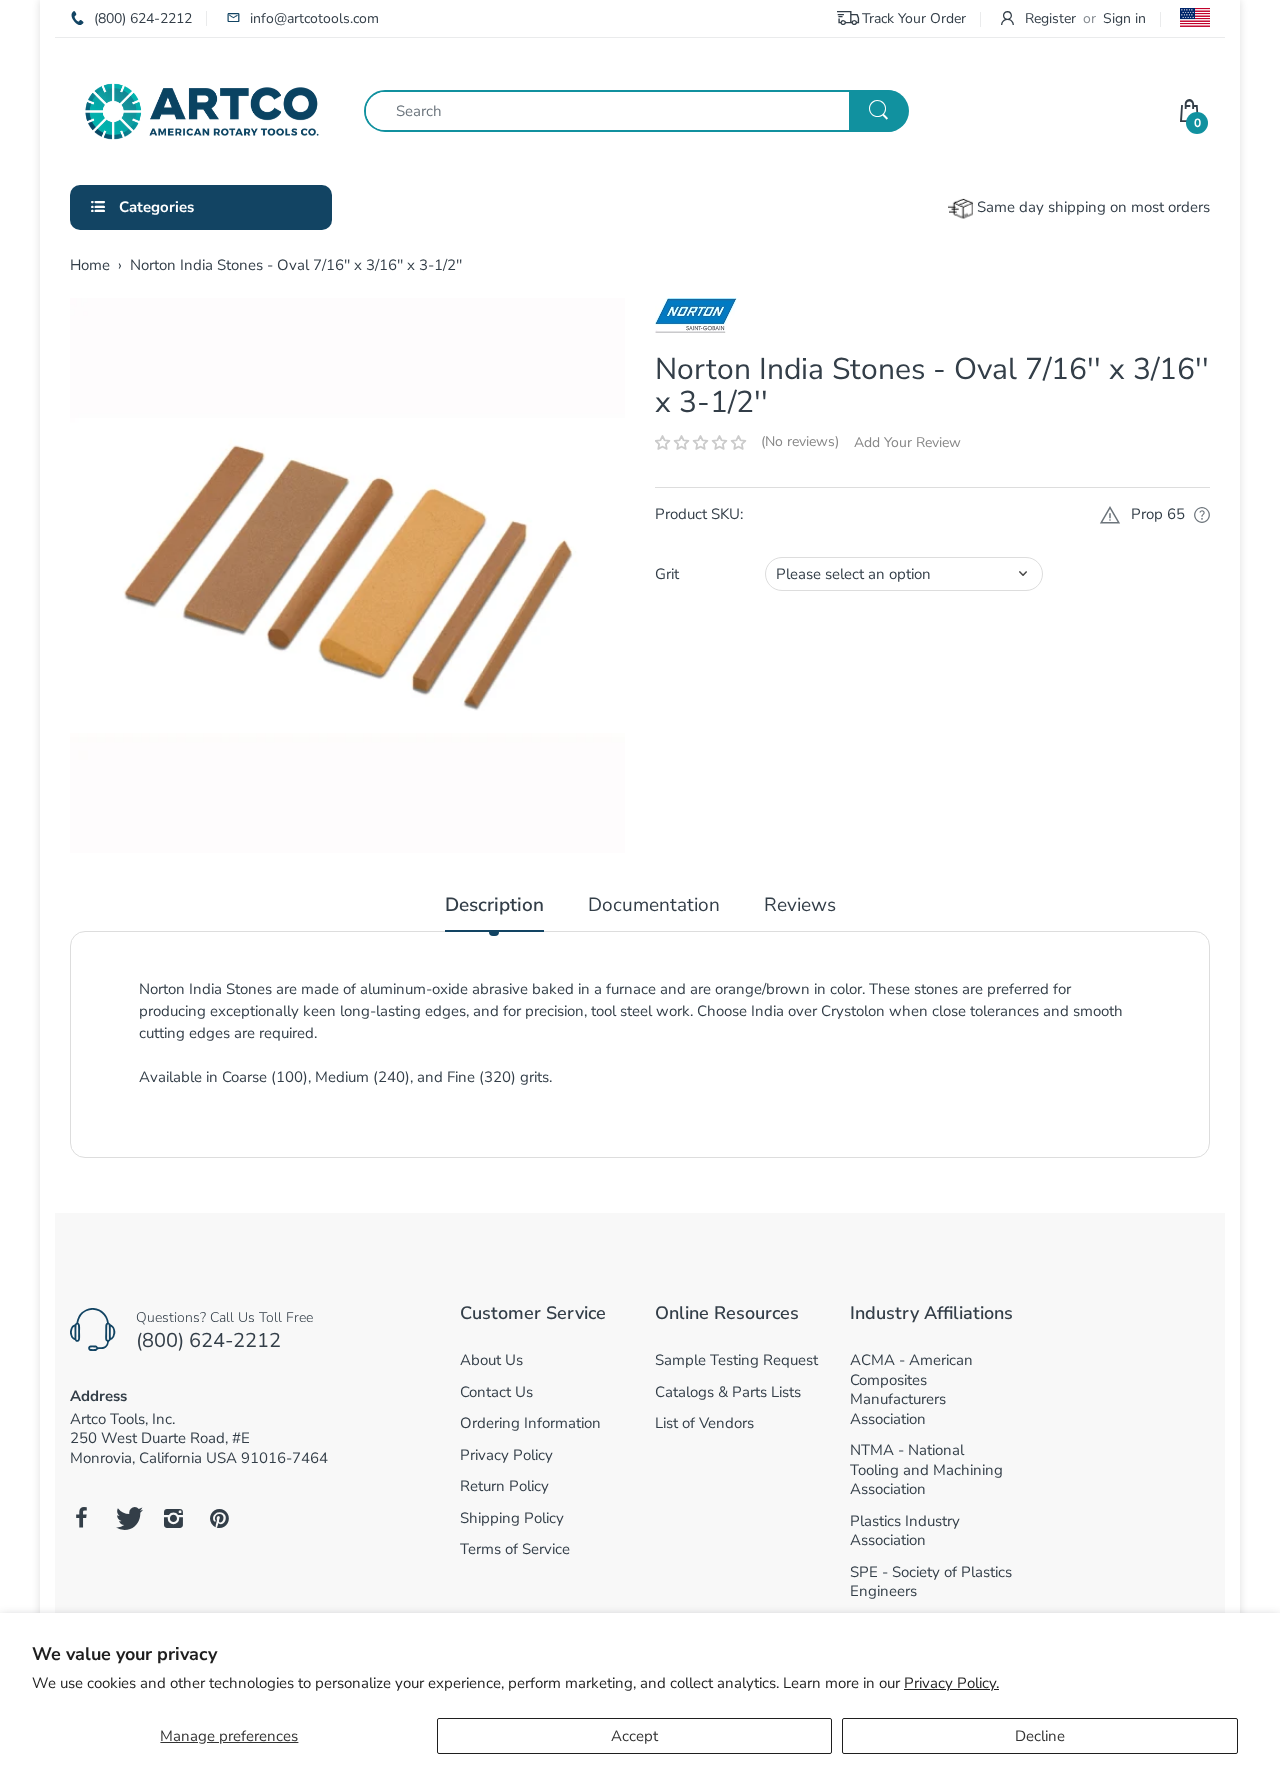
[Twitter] (127, 1518)
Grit (667, 574)
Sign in (1124, 18)
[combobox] (636, 111)
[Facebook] (81, 1518)
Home (90, 265)
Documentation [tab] (654, 905)
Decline (1040, 1736)
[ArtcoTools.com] (202, 110)
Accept (634, 1736)
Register (1050, 18)
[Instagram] (173, 1518)
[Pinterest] (219, 1518)
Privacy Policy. (951, 1683)
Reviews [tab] (800, 905)
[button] (700, 443)
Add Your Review (907, 442)
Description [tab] (494, 905)
